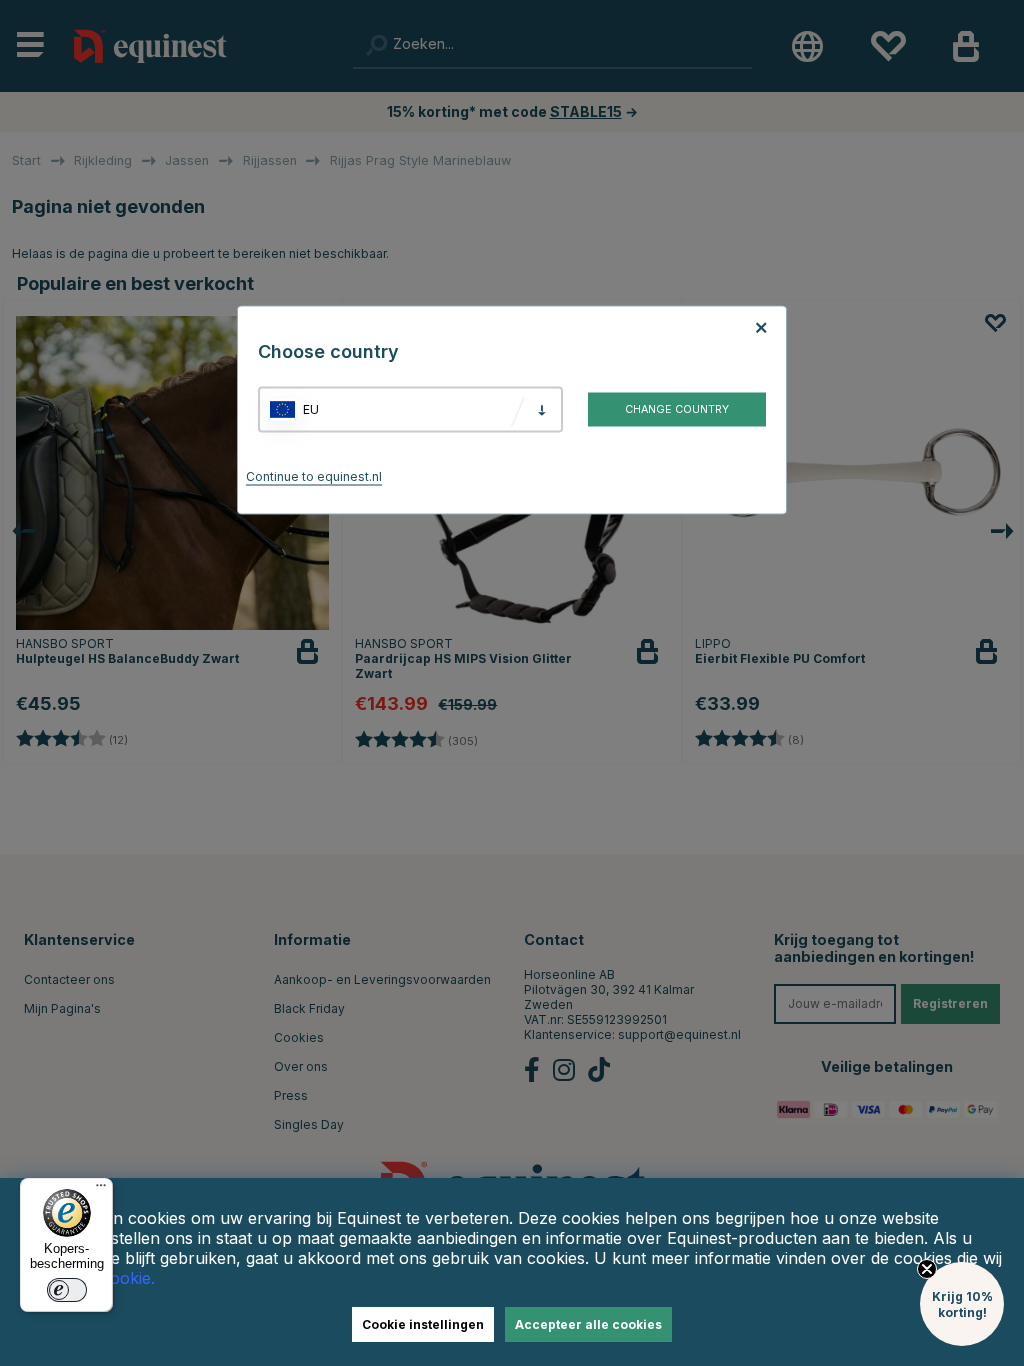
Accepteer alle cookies (588, 1324)
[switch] (67, 1290)
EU (311, 409)
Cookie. (127, 1278)
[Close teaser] (927, 1269)
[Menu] (101, 1190)
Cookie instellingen (423, 1324)
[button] (962, 1304)
